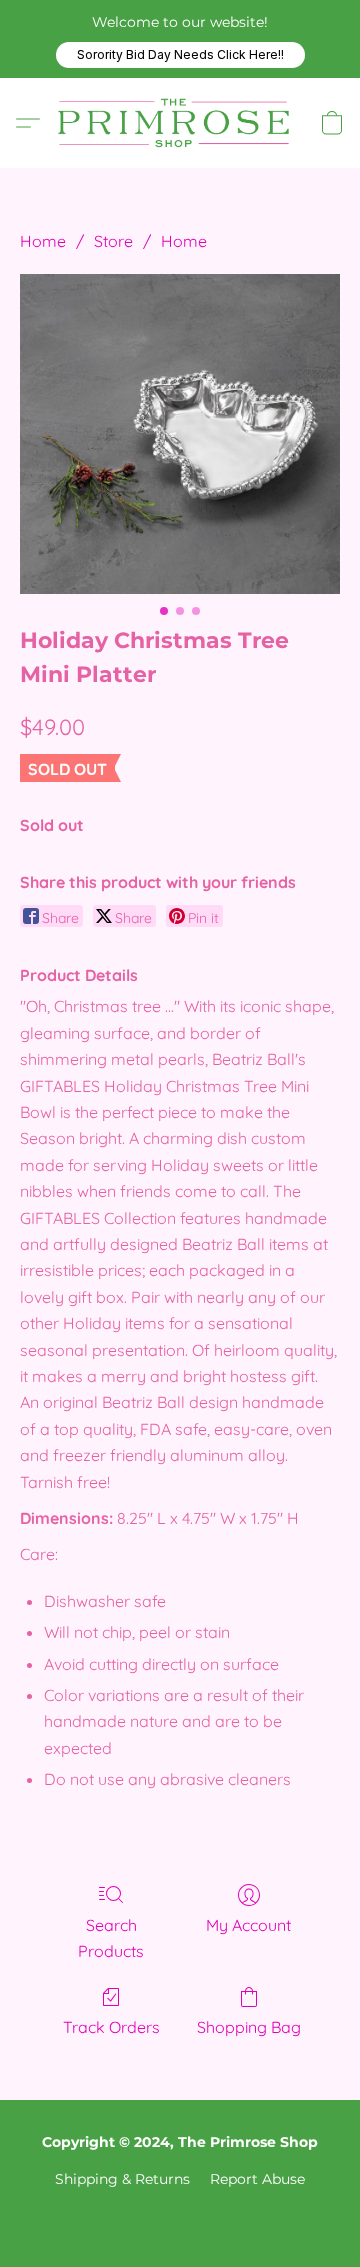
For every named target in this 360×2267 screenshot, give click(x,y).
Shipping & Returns (122, 2179)
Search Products (111, 1938)
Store (113, 241)
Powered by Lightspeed (180, 2213)
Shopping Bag (249, 2027)
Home (43, 241)
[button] (180, 55)
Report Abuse (257, 2179)
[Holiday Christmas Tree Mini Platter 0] (180, 434)
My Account (248, 1925)
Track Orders (111, 2027)
